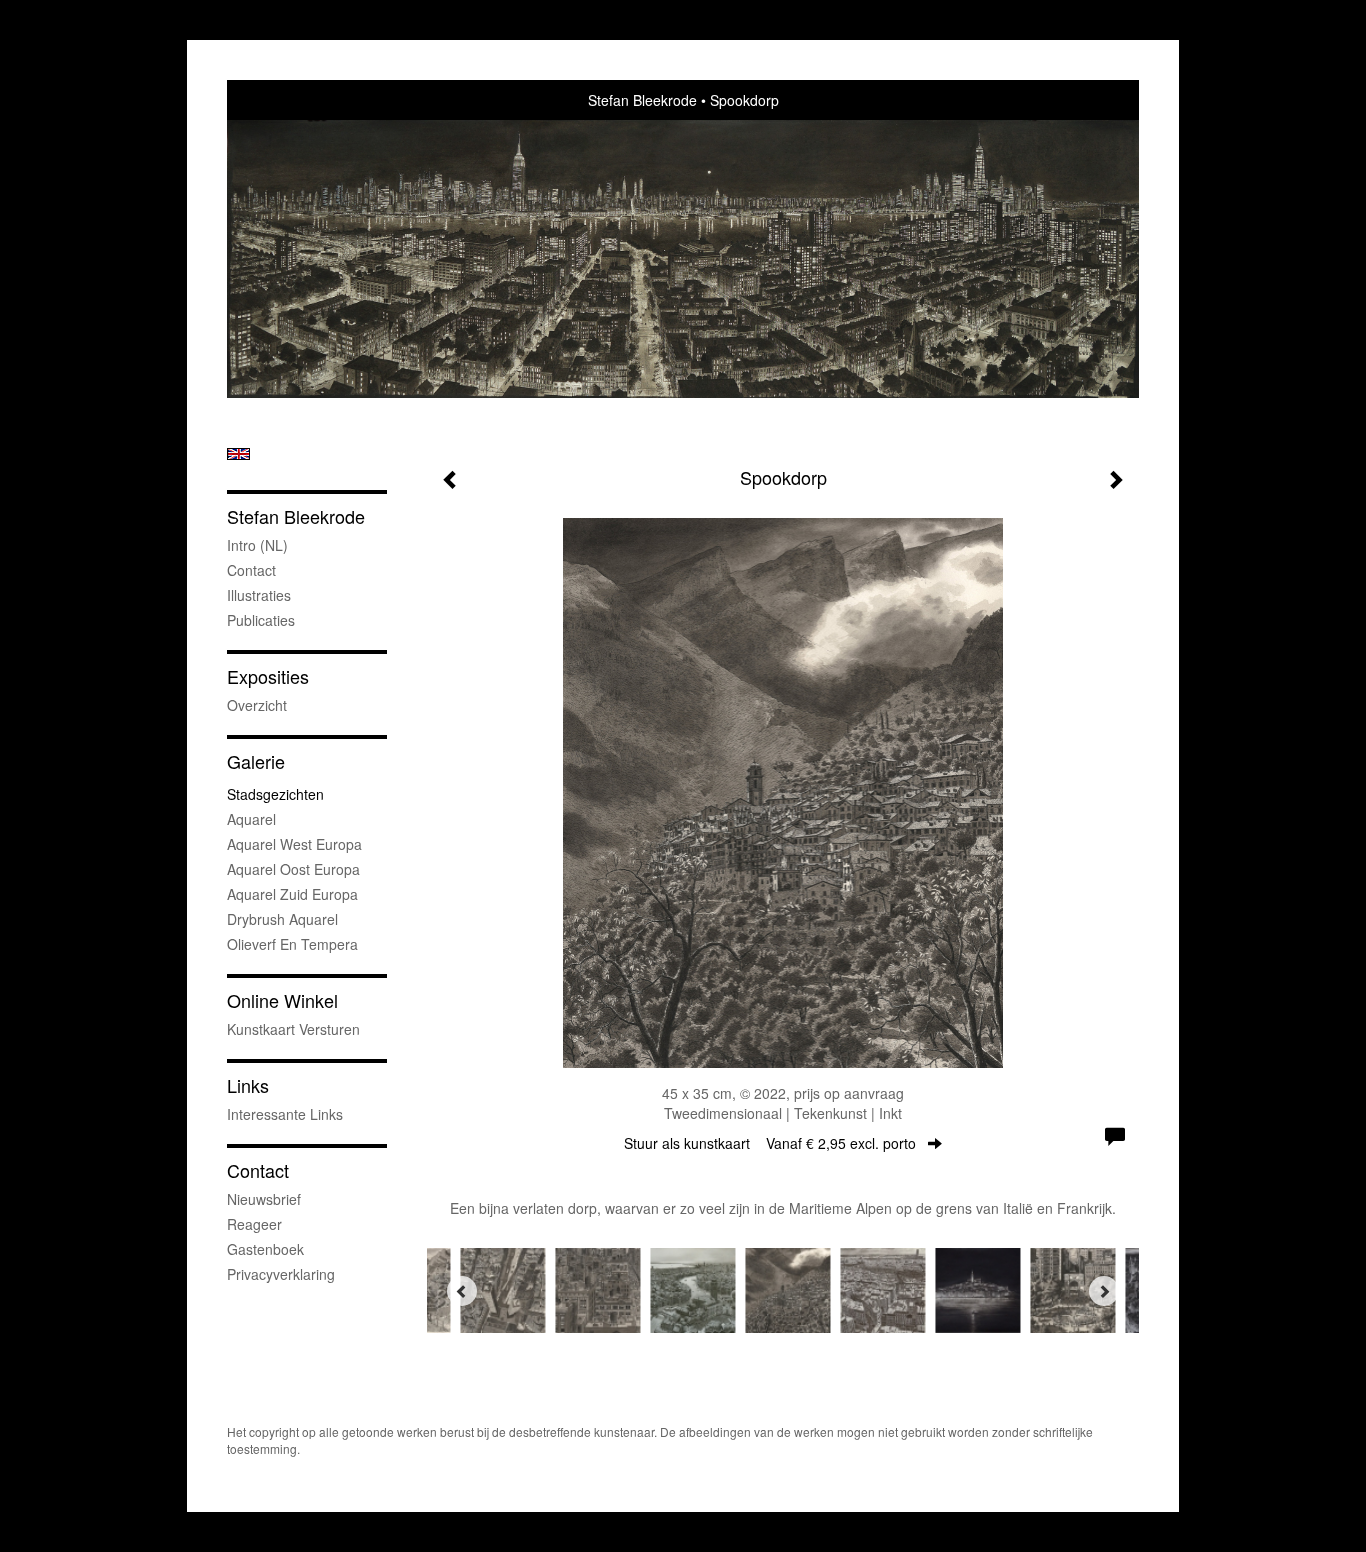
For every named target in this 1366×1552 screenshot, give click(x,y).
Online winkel (282, 1000)
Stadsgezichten (275, 794)
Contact (251, 570)
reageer (254, 1224)
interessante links (285, 1114)
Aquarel (251, 819)
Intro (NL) (257, 545)
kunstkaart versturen (293, 1029)
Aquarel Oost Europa (293, 869)
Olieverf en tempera (292, 944)
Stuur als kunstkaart (770, 1143)
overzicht (257, 705)
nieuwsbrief (264, 1199)
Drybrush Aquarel (282, 919)
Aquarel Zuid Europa (292, 894)
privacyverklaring (281, 1274)
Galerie (256, 761)
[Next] (1104, 1291)
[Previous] (462, 1291)
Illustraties (259, 595)
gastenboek (265, 1249)
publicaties (261, 620)
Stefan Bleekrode (642, 100)
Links (248, 1085)
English (238, 454)
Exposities (268, 676)
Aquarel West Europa (294, 844)
